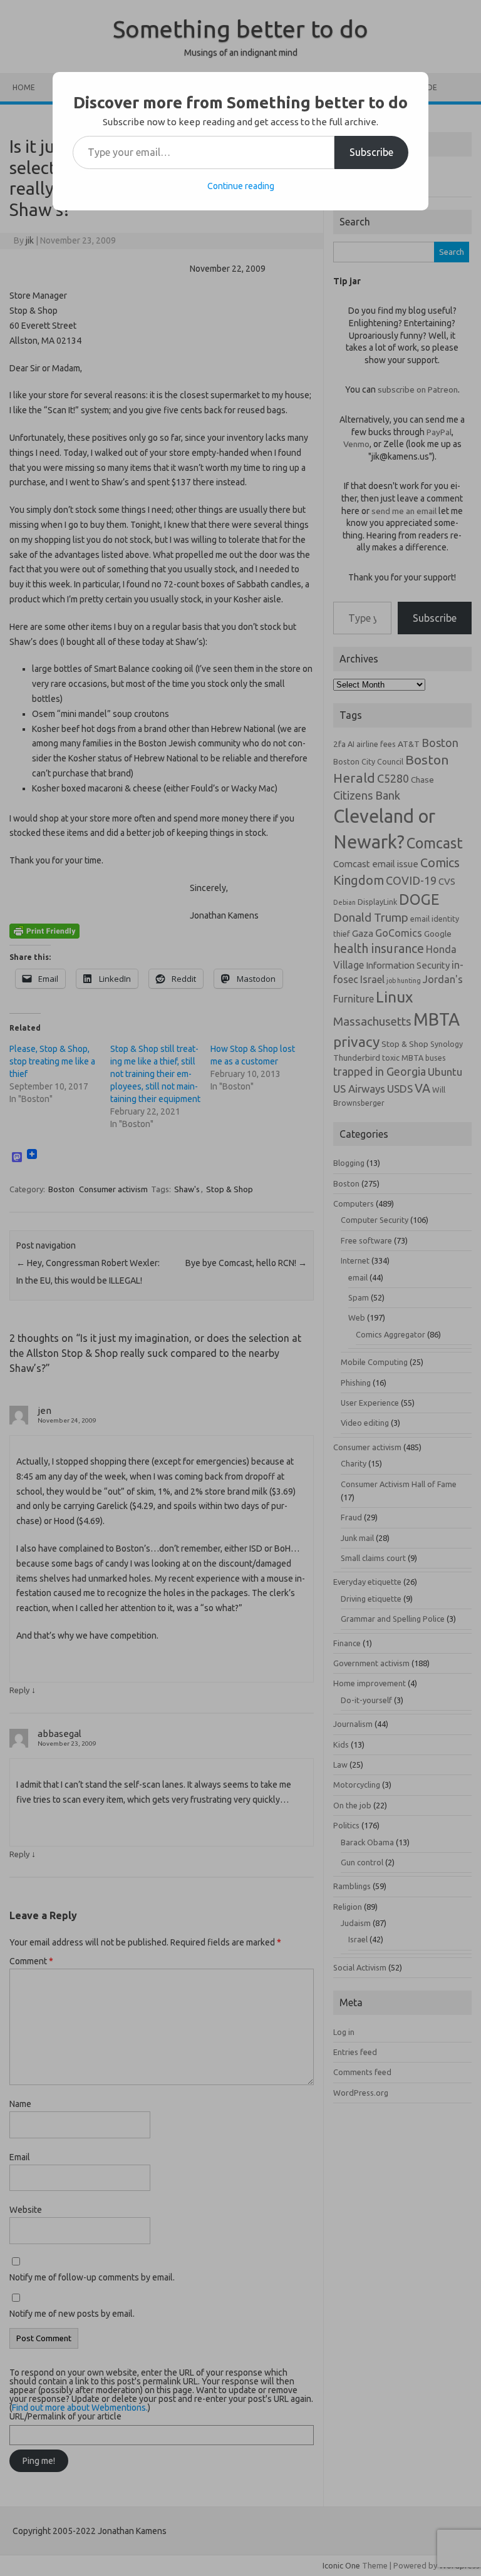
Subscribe (371, 152)
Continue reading (241, 186)
